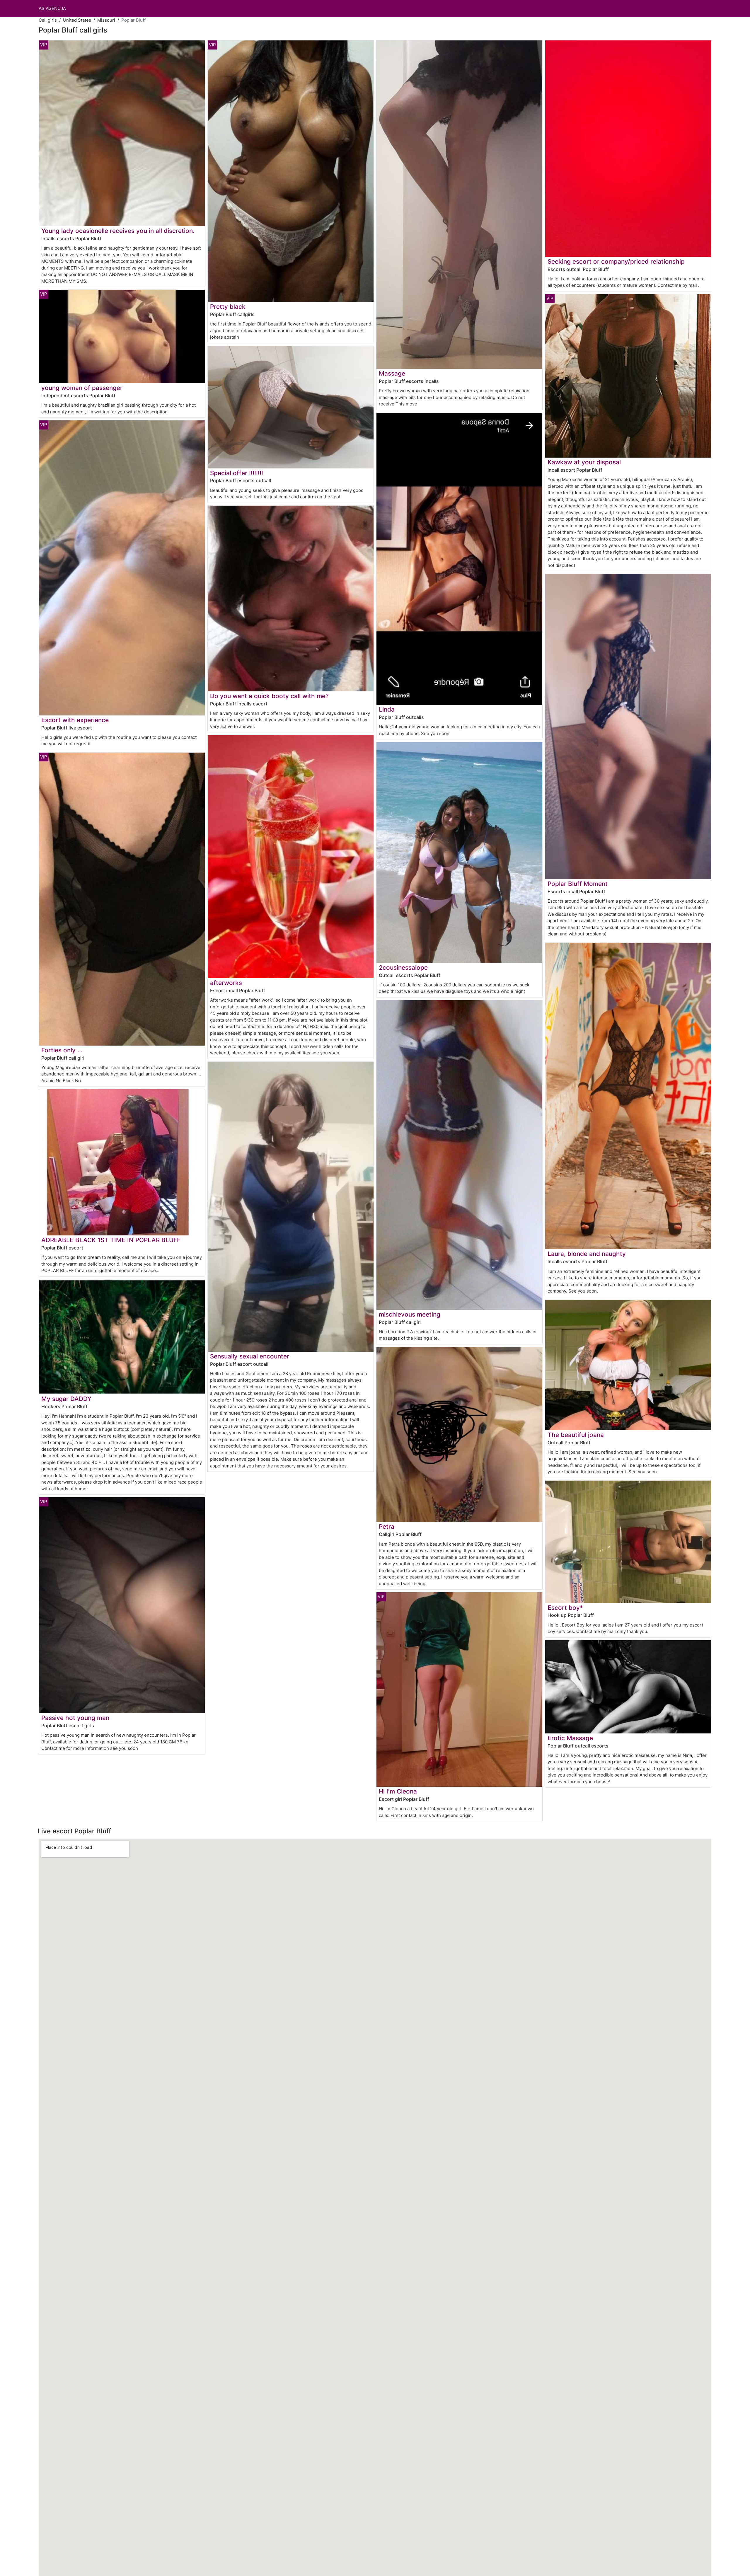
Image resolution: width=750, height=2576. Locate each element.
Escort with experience (75, 720)
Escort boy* (565, 1608)
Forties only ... (62, 1050)
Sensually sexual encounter (250, 1356)
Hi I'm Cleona (398, 1791)
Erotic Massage (570, 1738)
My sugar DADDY (66, 1399)
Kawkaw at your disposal (584, 462)
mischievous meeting (410, 1314)
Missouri (106, 20)
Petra (387, 1526)
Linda (387, 709)
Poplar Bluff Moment (578, 884)
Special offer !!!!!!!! (237, 473)
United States (77, 20)
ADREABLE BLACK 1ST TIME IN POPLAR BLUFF (111, 1240)
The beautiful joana (576, 1435)
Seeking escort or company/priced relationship (616, 261)
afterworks (226, 983)
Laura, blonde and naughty (587, 1254)
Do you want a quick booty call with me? (269, 696)
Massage (392, 373)
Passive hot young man (75, 1718)
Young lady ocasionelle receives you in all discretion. (118, 231)
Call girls (48, 20)
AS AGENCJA (52, 8)
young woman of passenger (82, 388)
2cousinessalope (403, 968)
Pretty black (228, 307)
